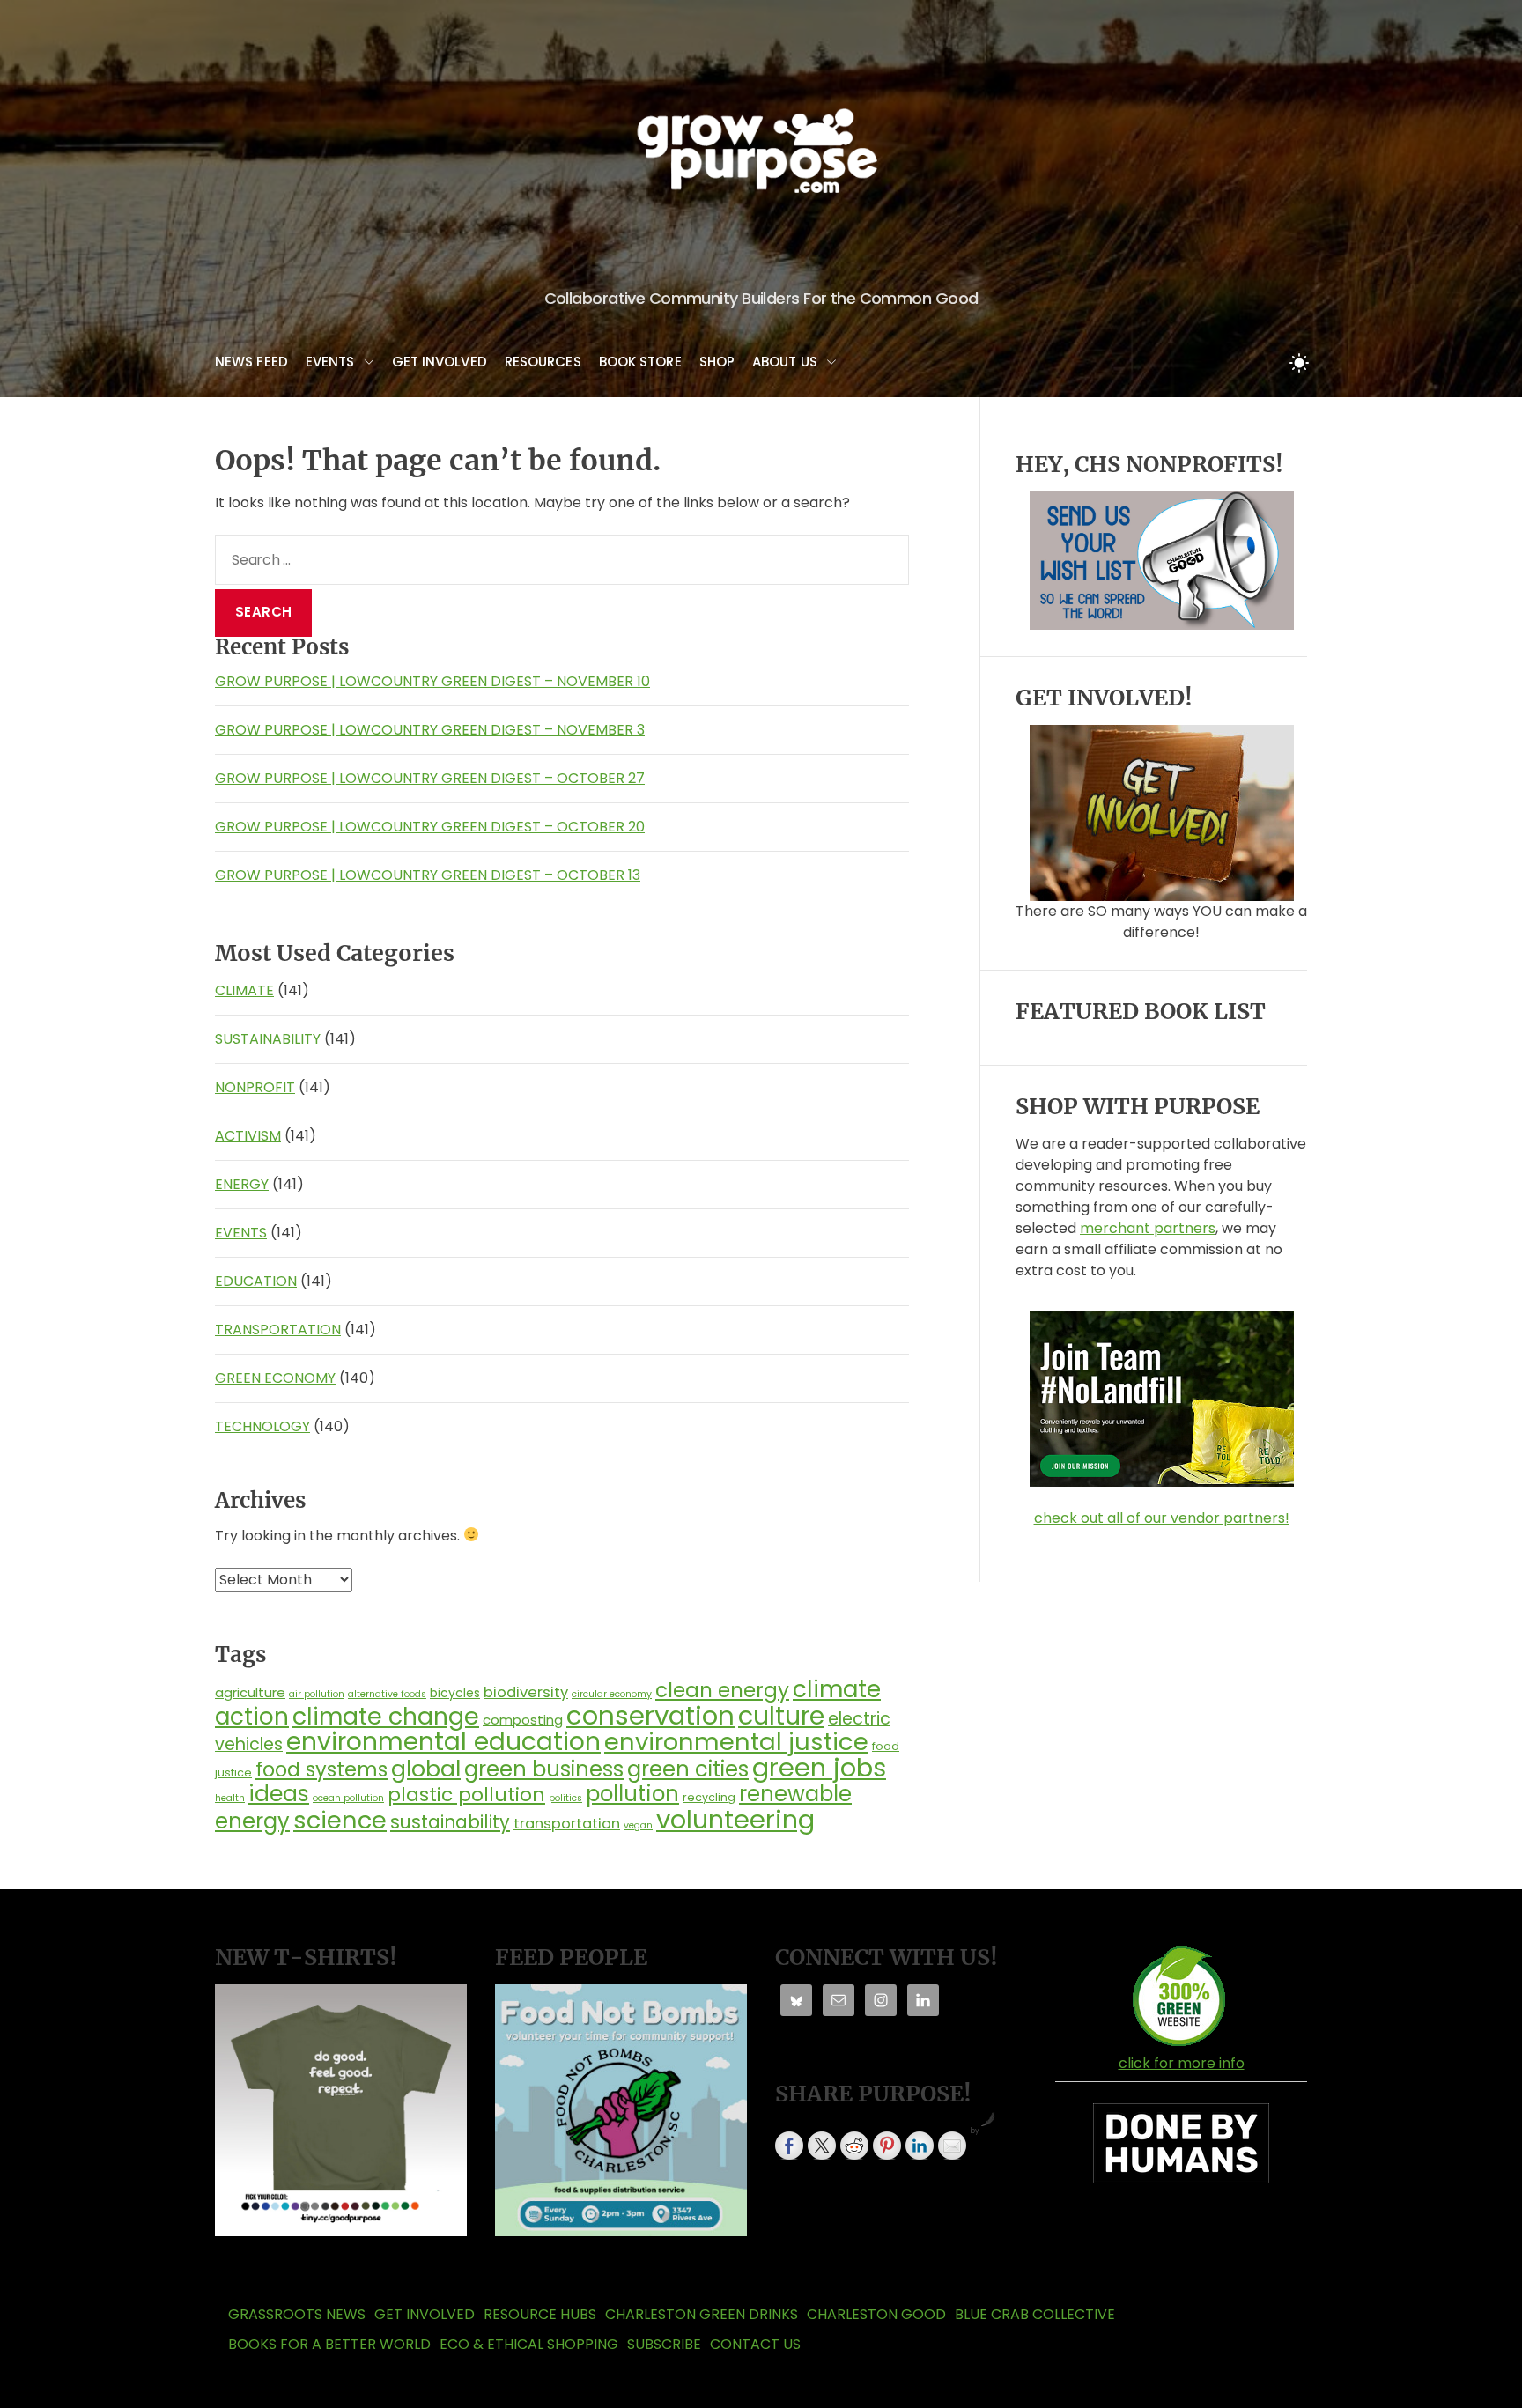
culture (781, 1716)
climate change (386, 1716)
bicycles (455, 1693)
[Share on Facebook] (789, 2146)
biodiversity (526, 1692)
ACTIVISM (248, 1136)
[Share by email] (952, 2146)
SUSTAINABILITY (268, 1039)
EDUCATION (256, 1281)
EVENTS (330, 362)
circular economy (612, 1694)
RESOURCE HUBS (540, 2314)
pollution (632, 1794)
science (340, 1820)
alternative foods (387, 1694)
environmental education (443, 1741)
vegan (638, 1825)
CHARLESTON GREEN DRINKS (702, 2314)
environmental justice (736, 1742)
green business (544, 1769)
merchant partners (1148, 1228)
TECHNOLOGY (262, 1426)
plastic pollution (466, 1795)
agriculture (250, 1692)
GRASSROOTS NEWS (297, 2314)
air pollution (317, 1694)
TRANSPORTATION (278, 1330)
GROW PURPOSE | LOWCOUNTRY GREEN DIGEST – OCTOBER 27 (430, 778)
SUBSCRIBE (664, 2344)
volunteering (735, 1819)
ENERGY (242, 1184)
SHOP (717, 362)
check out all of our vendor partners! (1162, 1518)
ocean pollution (348, 1798)
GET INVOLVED (440, 362)
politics (565, 1798)
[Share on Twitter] (822, 2146)
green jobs (819, 1768)
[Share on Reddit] (854, 2146)
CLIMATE (244, 990)
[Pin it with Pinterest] (887, 2146)
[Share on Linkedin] (920, 2146)
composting (523, 1720)
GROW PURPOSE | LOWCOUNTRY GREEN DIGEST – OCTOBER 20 (430, 827)
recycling (709, 1797)
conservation (650, 1715)
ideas (279, 1794)
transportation (567, 1824)
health (230, 1798)
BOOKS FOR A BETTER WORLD (329, 2344)
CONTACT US (755, 2344)
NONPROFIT (255, 1087)
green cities (688, 1769)
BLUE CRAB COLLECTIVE (1035, 2314)
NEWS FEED (251, 362)
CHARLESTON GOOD (876, 2314)
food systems (321, 1769)
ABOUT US (785, 362)
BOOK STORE (640, 362)
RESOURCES (543, 362)
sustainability (450, 1822)
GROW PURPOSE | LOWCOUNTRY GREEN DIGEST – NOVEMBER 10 (432, 681)
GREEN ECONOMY (275, 1378)
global (426, 1769)
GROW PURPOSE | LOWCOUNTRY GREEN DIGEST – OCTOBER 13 (428, 875)
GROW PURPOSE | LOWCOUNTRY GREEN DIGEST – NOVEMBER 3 (430, 730)
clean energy (722, 1690)
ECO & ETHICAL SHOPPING (529, 2344)
